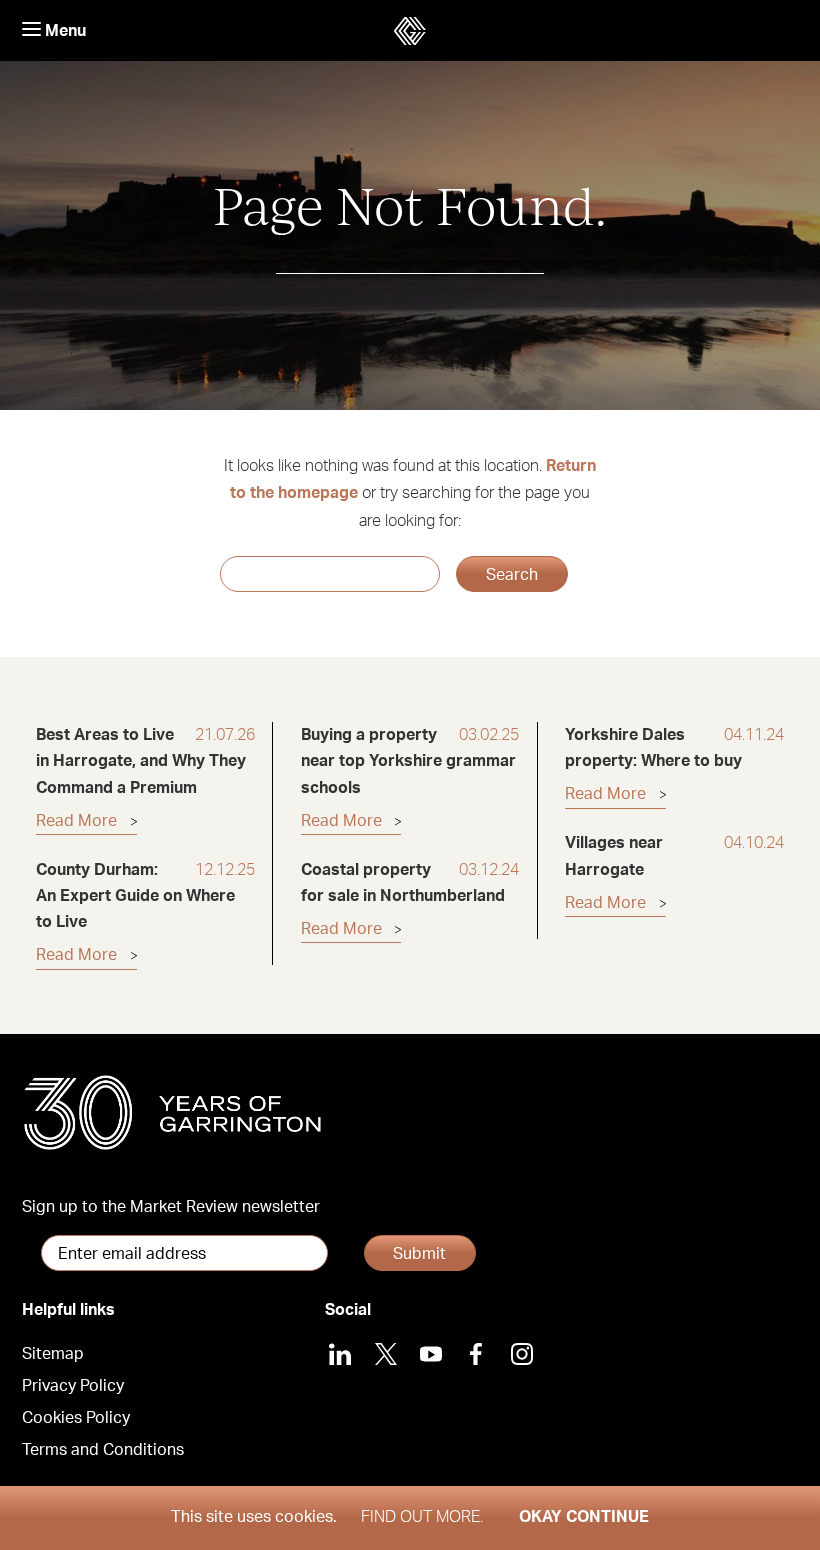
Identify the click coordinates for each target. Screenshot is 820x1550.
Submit (419, 1254)
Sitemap (53, 1354)
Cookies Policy (76, 1418)
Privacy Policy (73, 1386)
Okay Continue (584, 1517)
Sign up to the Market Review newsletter (171, 1207)
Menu (63, 31)
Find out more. (422, 1517)
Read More (76, 821)
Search (512, 575)
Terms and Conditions (103, 1450)
